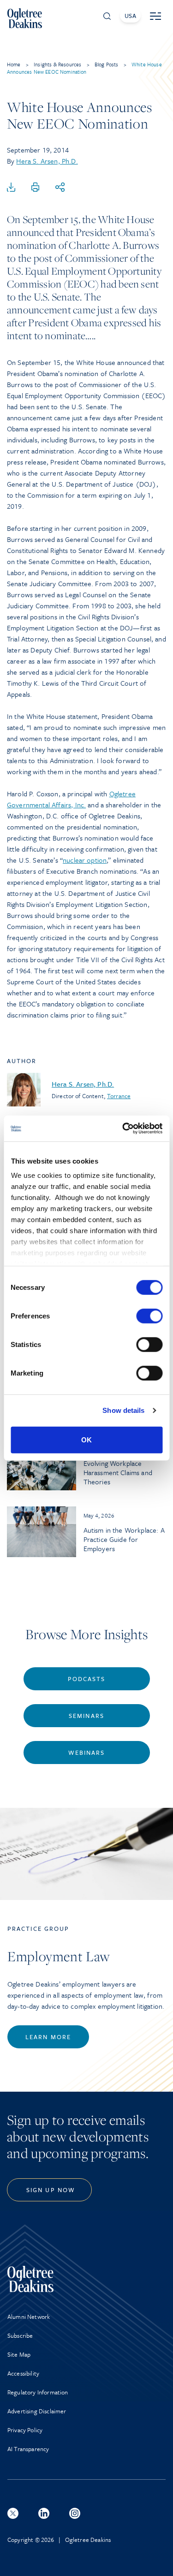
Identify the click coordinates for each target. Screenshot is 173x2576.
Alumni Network (29, 2317)
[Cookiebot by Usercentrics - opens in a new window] (123, 1129)
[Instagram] (75, 2513)
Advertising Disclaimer (37, 2411)
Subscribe (20, 2335)
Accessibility (23, 2373)
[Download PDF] (11, 188)
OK (86, 1439)
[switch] (149, 1316)
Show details (123, 1410)
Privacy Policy (25, 2430)
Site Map (19, 2354)
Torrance (119, 1096)
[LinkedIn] (44, 2513)
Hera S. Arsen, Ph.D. (47, 161)
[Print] (36, 188)
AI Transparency (28, 2449)
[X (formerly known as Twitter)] (13, 2513)
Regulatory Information (38, 2392)
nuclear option (85, 860)
